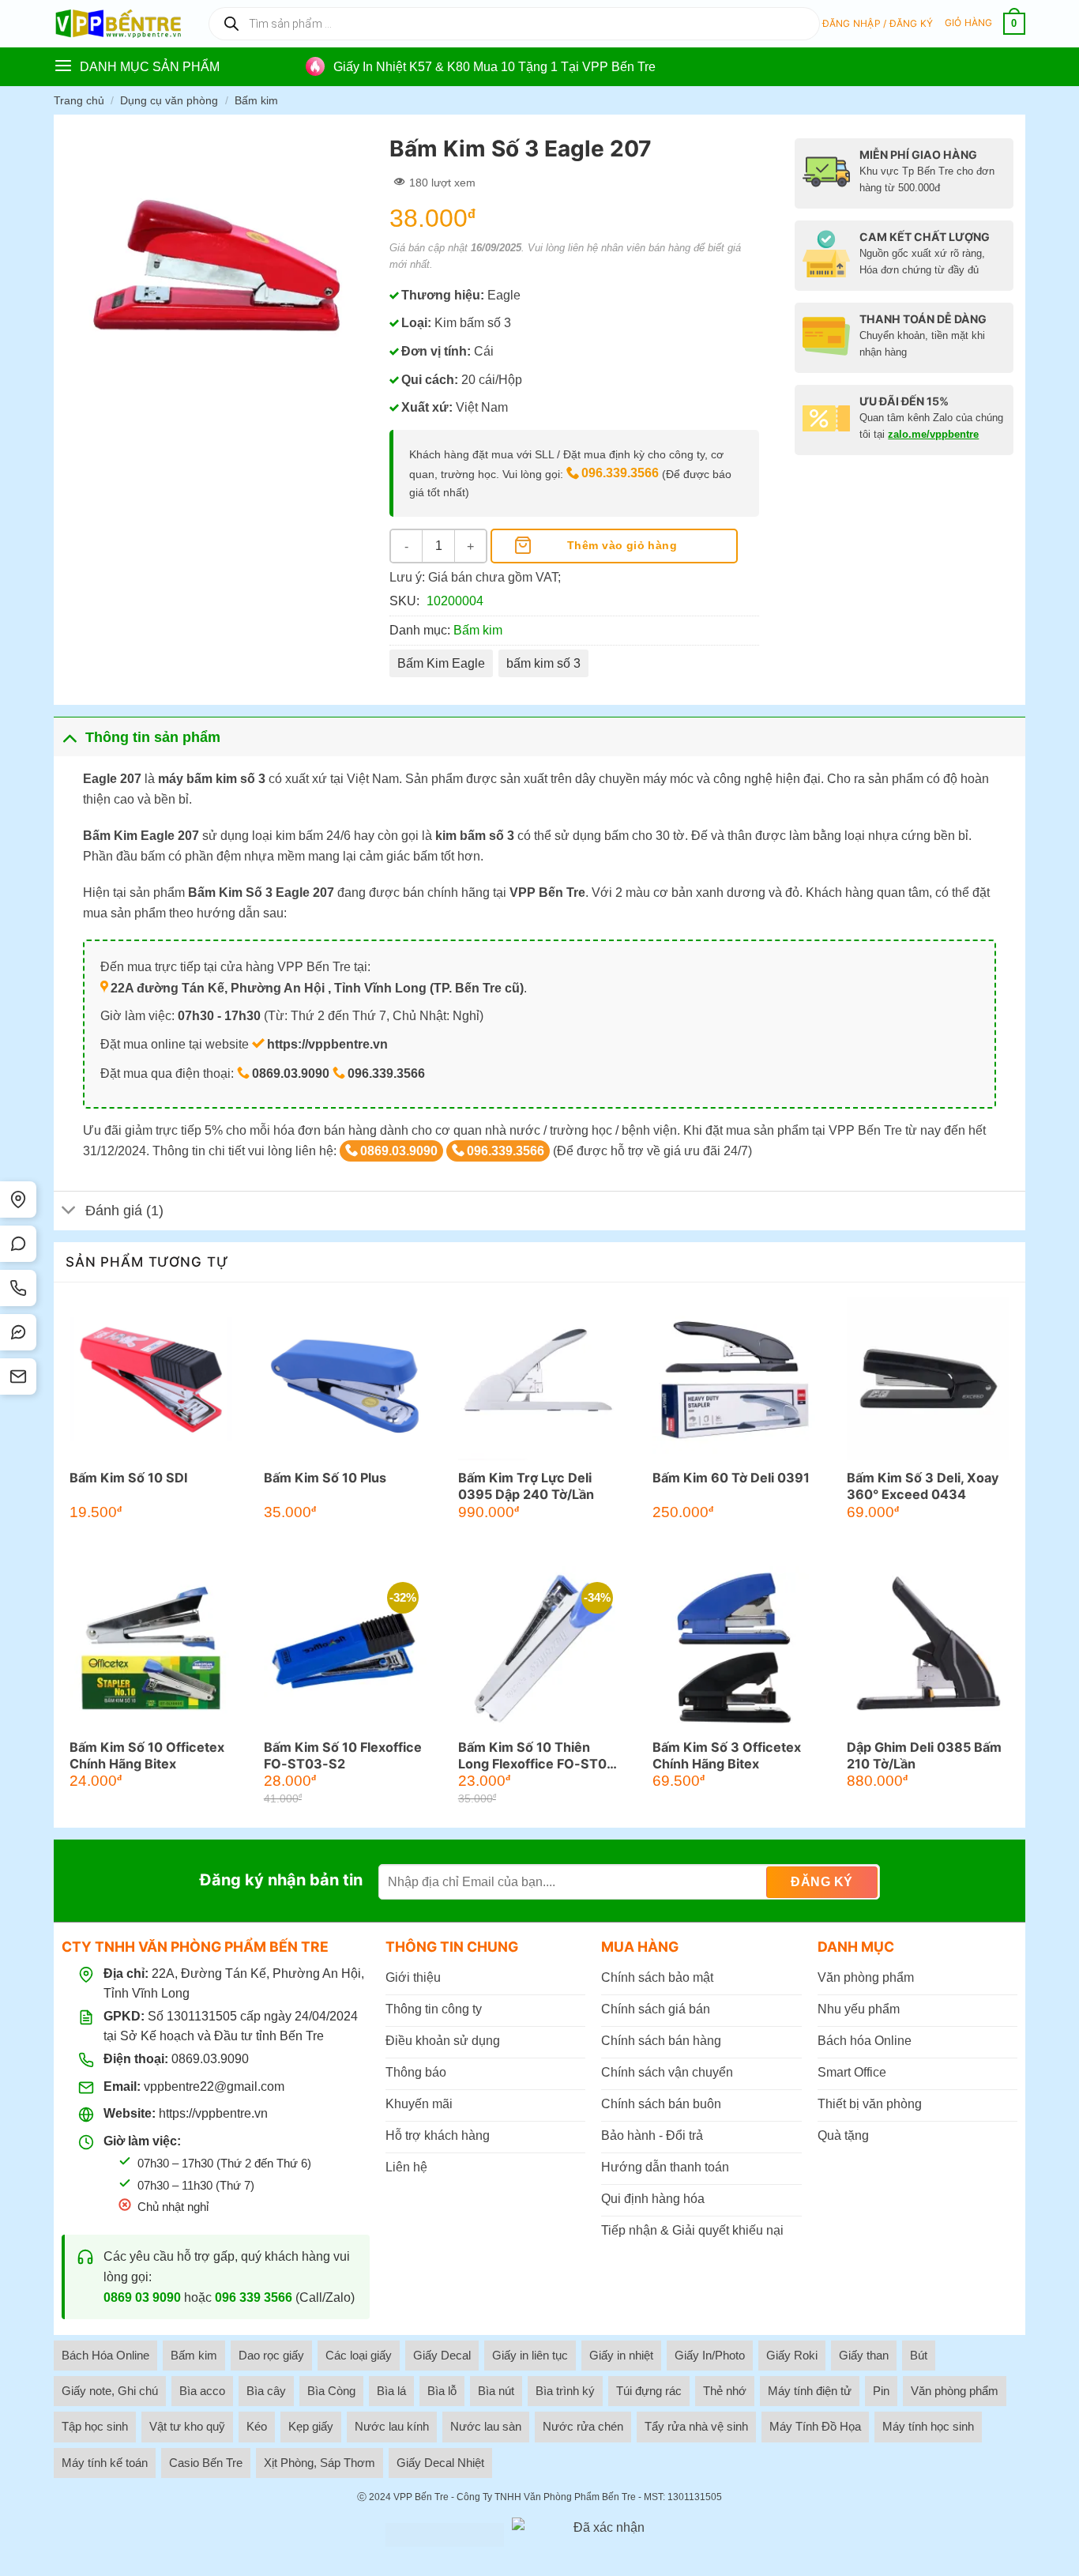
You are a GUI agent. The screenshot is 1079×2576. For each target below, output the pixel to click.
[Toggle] (69, 737)
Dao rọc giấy (271, 2355)
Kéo (257, 2426)
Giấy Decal (442, 2355)
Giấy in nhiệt (621, 2355)
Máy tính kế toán (105, 2463)
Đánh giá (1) (124, 1211)
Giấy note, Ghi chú (110, 2391)
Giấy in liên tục (530, 2355)
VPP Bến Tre (421, 2497)
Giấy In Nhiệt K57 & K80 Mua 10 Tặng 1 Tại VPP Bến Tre (494, 67)
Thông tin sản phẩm (153, 737)
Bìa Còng (331, 2391)
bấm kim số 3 (543, 663)
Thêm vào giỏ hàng (622, 545)
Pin (881, 2391)
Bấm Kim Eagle (441, 663)
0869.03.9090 (399, 1151)
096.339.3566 (620, 473)
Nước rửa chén (583, 2426)
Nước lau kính (392, 2426)
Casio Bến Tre (206, 2463)
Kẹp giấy (311, 2426)
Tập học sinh (95, 2426)
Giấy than (864, 2355)
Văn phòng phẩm (955, 2391)
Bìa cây (266, 2391)
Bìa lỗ (442, 2391)
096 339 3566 (254, 2297)
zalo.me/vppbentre (933, 434)
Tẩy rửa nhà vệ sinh (696, 2426)
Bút (919, 2355)
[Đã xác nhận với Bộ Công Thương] (603, 2535)
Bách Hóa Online (105, 2355)
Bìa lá (391, 2391)
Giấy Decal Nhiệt (440, 2463)
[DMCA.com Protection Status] (445, 2535)
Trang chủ (79, 100)
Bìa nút (496, 2391)
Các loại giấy (359, 2355)
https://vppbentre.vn (213, 2113)
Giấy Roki (792, 2355)
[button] (878, 24)
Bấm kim (256, 100)
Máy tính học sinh (928, 2426)
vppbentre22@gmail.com (214, 2086)
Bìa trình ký (565, 2391)
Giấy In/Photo (710, 2355)
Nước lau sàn (486, 2426)
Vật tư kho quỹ (187, 2426)
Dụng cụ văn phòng (169, 100)
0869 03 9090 (142, 2297)
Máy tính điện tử (810, 2391)
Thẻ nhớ (725, 2391)
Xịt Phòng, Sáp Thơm (320, 2463)
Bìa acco (202, 2391)
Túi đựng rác (649, 2391)
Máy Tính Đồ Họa (815, 2426)
